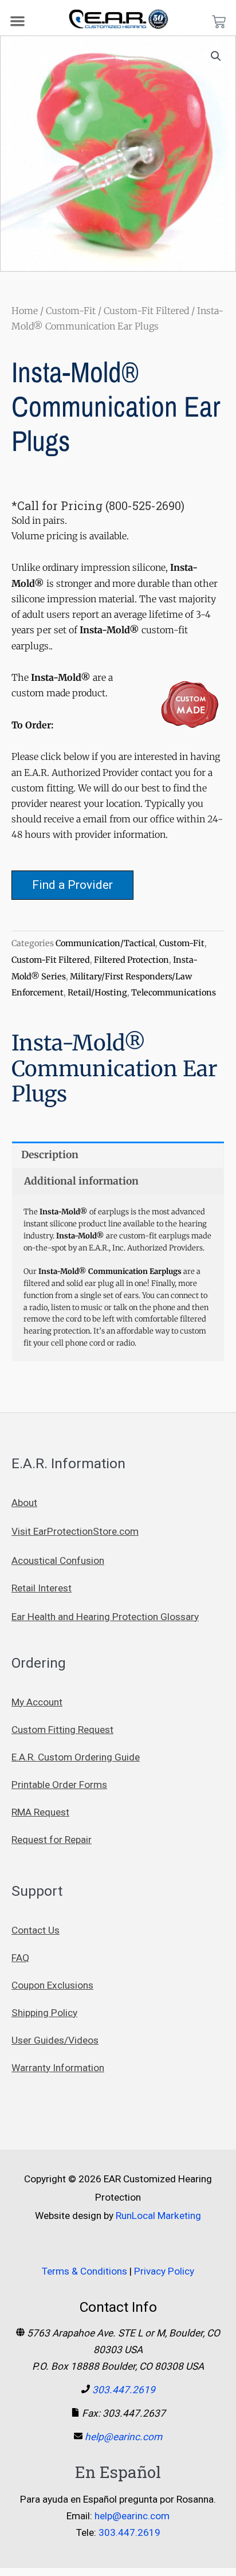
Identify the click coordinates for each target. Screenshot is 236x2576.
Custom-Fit (71, 311)
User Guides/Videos (55, 2040)
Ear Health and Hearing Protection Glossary (105, 1617)
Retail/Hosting (97, 993)
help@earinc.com (123, 2437)
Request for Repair (52, 1840)
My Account (37, 1702)
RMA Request (40, 1812)
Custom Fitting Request (62, 1730)
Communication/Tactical (105, 943)
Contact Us (36, 1930)
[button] (18, 21)
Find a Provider (72, 885)
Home (25, 311)
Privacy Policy (164, 2271)
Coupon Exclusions (52, 1985)
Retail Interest (42, 1588)
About (24, 1503)
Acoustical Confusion (58, 1561)
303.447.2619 (124, 2390)
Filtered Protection (131, 960)
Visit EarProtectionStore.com (75, 1531)
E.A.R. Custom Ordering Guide (76, 1757)
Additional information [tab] (81, 1181)
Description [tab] (50, 1155)
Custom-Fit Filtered (146, 311)
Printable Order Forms (59, 1785)
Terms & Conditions (84, 2271)
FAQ (20, 1958)
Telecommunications (174, 993)
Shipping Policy (44, 2013)
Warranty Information (58, 2068)
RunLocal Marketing (158, 2216)
